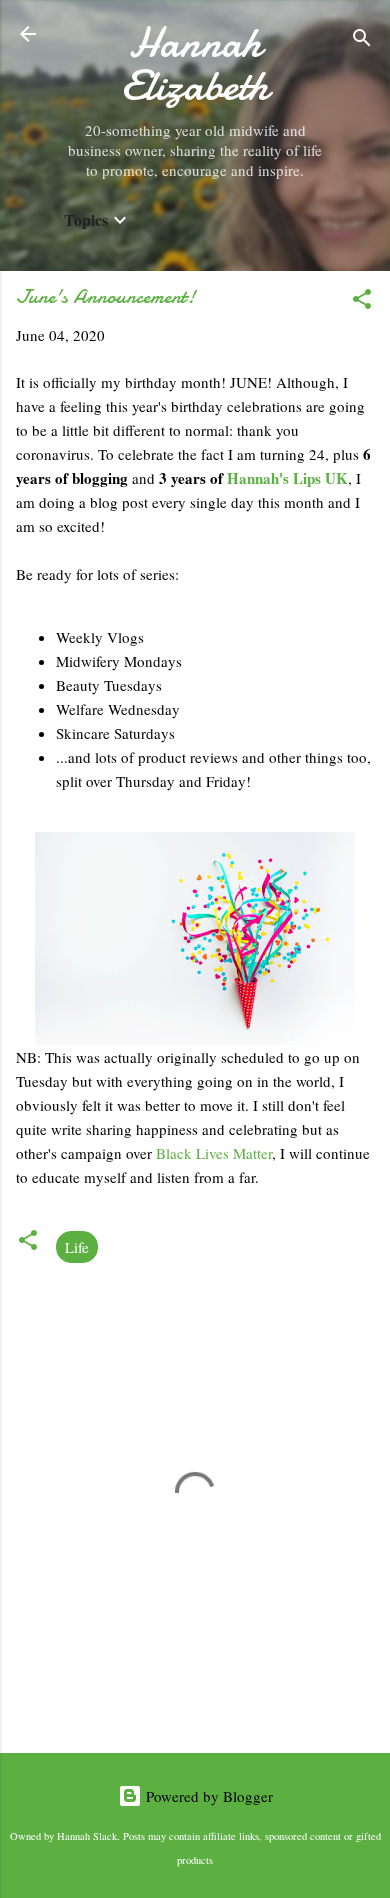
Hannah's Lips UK (287, 478)
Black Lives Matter (214, 1153)
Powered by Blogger (207, 1796)
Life (77, 1247)
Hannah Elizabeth (195, 64)
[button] (362, 302)
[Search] (362, 40)
